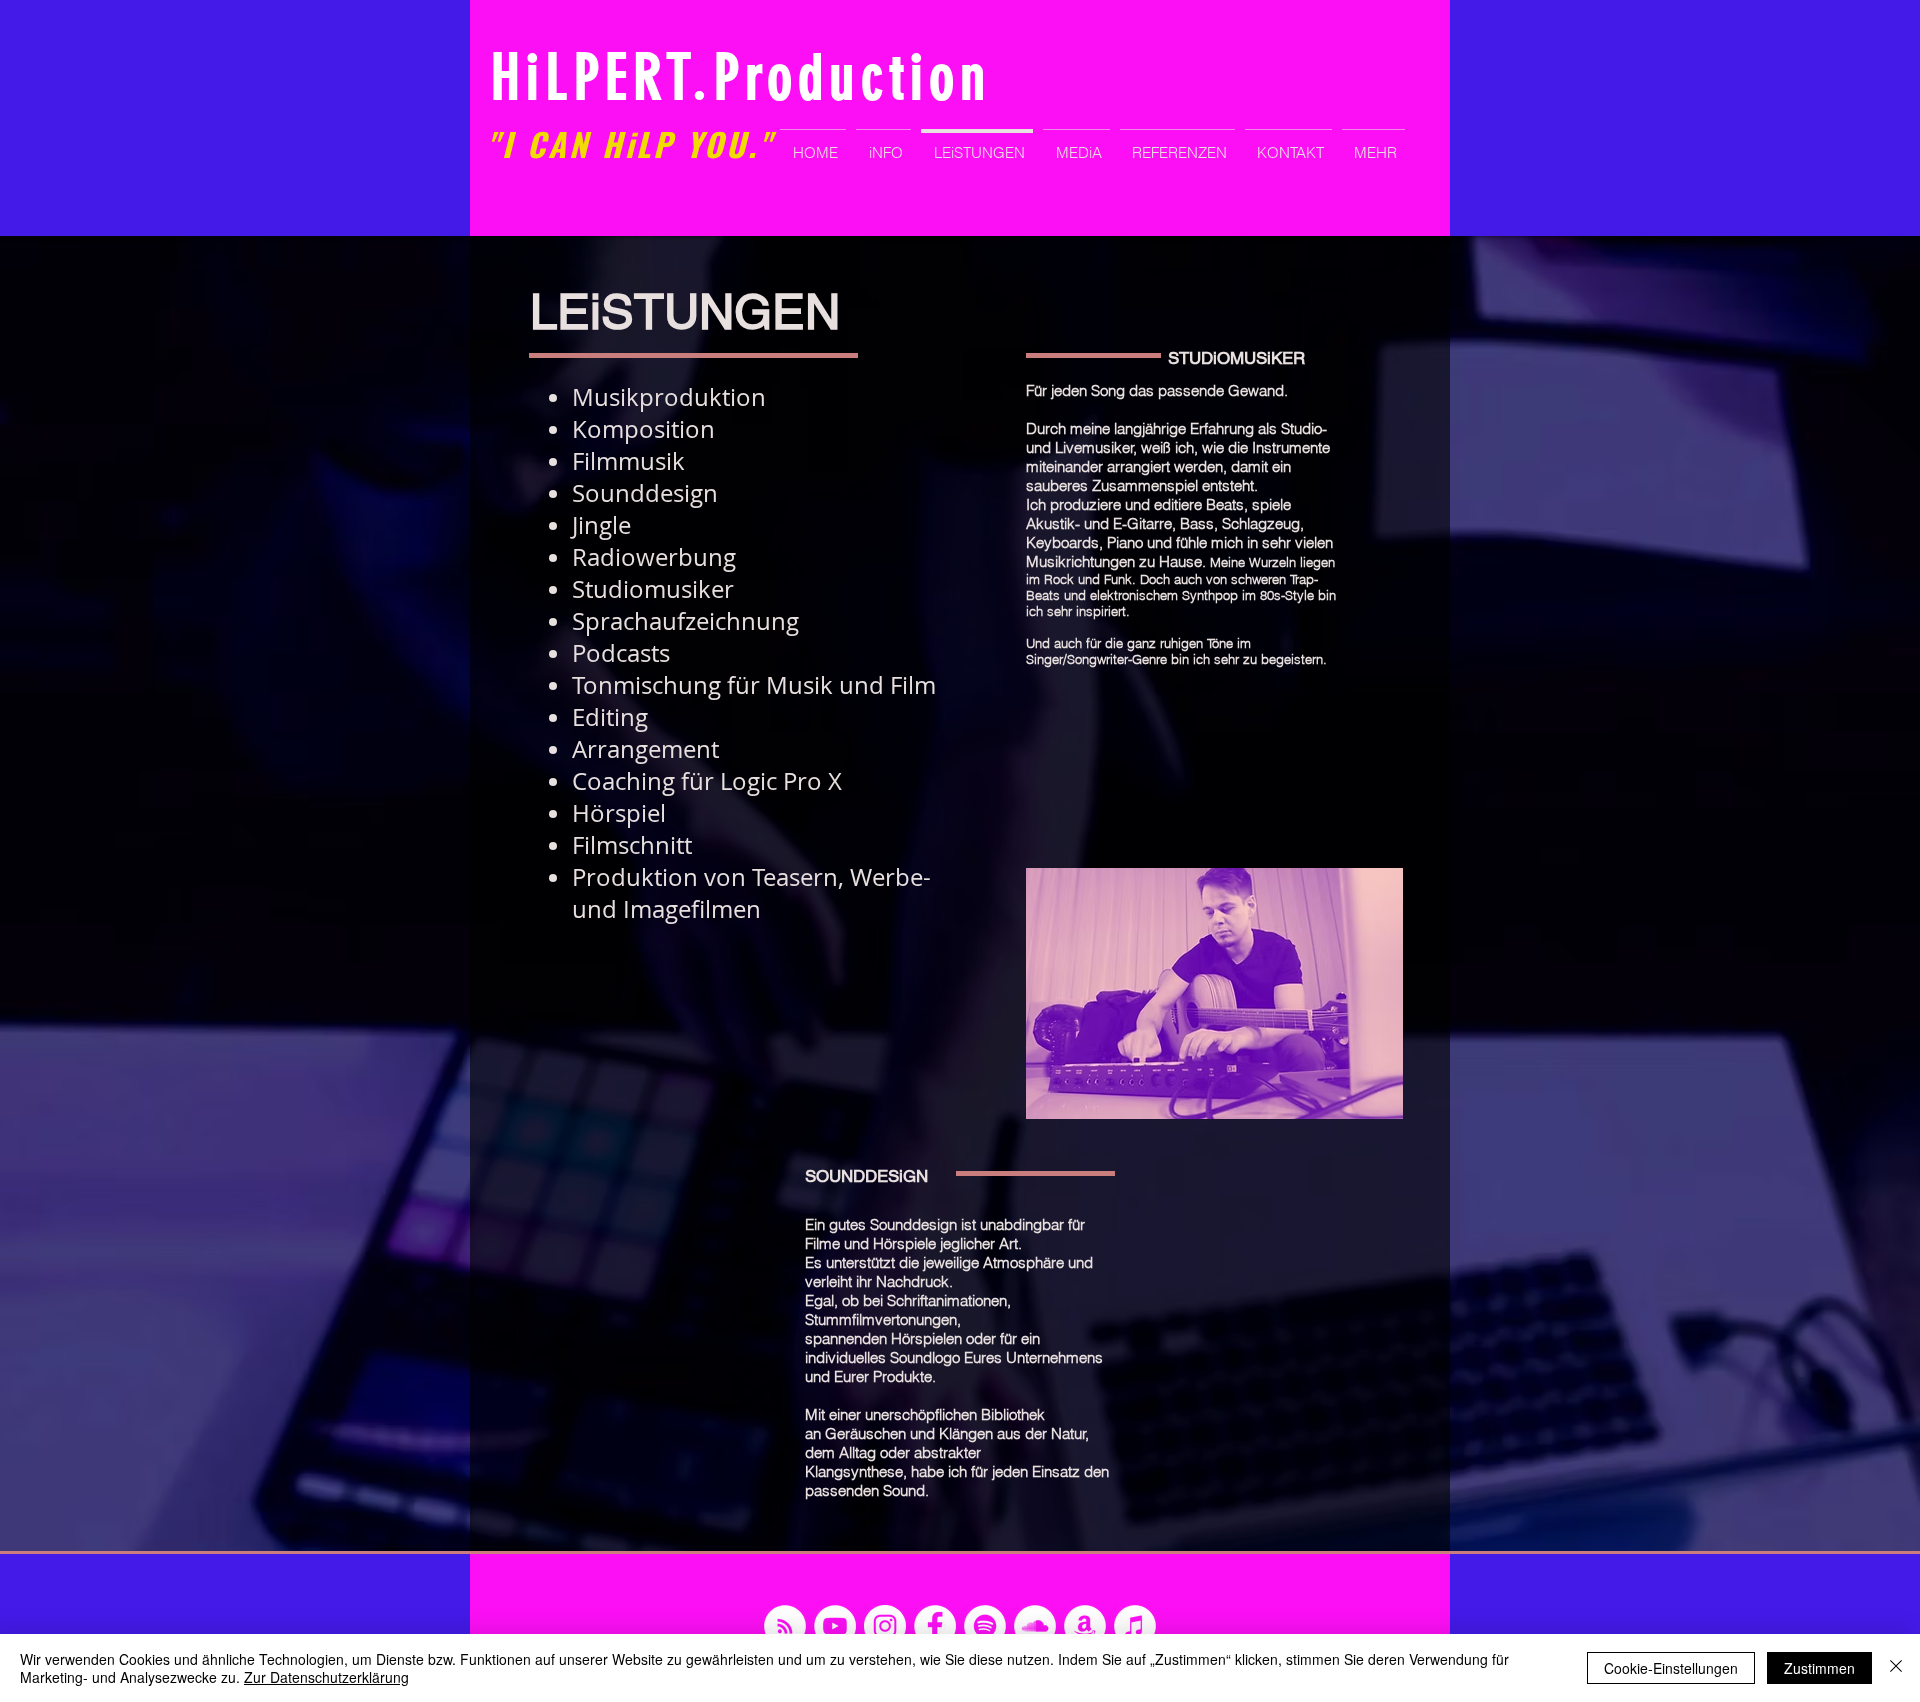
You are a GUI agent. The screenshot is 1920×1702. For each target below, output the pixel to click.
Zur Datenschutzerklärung (326, 1677)
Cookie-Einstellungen (1671, 1668)
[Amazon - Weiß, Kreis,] (1085, 1626)
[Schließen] (1896, 1668)
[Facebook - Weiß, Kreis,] (935, 1626)
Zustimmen (1819, 1668)
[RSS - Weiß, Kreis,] (785, 1626)
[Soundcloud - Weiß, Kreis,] (1035, 1626)
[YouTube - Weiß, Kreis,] (835, 1626)
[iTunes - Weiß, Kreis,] (1135, 1626)
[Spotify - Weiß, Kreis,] (985, 1626)
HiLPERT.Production (741, 78)
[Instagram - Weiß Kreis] (885, 1626)
